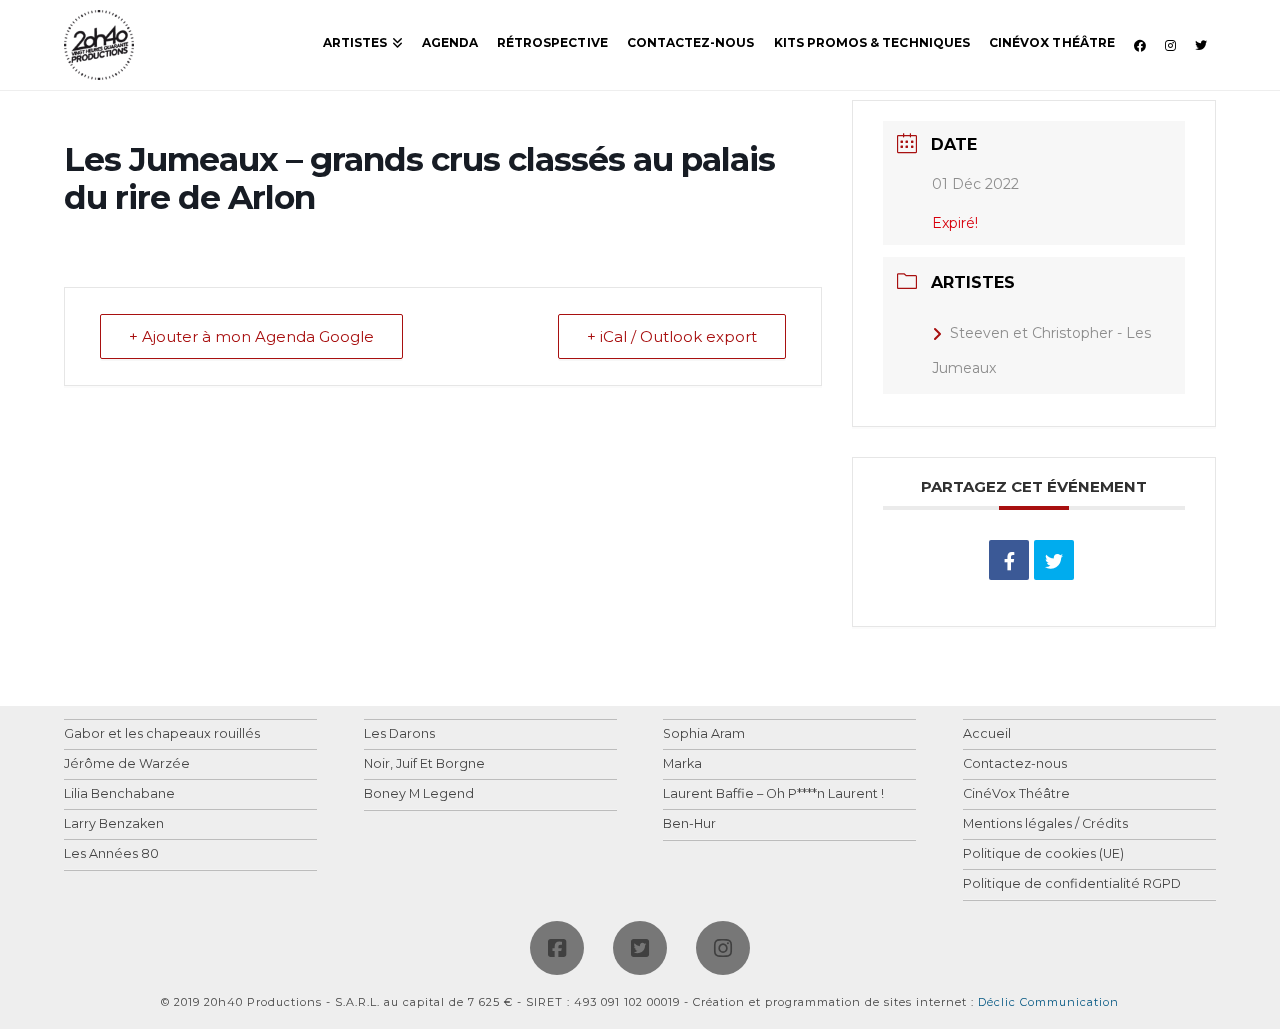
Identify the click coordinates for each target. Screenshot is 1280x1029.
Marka (682, 764)
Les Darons (399, 734)
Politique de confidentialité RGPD (1072, 884)
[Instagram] (723, 948)
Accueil (987, 734)
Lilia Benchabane (119, 794)
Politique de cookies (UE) (1043, 854)
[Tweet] (1054, 560)
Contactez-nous (1015, 764)
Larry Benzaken (114, 824)
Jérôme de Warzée (127, 764)
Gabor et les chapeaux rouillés (162, 734)
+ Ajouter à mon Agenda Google (251, 336)
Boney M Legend (419, 794)
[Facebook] (557, 948)
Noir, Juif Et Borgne (424, 764)
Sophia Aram (704, 734)
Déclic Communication (1048, 1002)
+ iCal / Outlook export (672, 336)
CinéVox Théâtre (1016, 794)
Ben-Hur (689, 824)
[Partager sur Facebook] (1009, 560)
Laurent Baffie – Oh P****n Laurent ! (773, 794)
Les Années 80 (111, 854)
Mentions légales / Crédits (1045, 824)
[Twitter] (640, 948)
